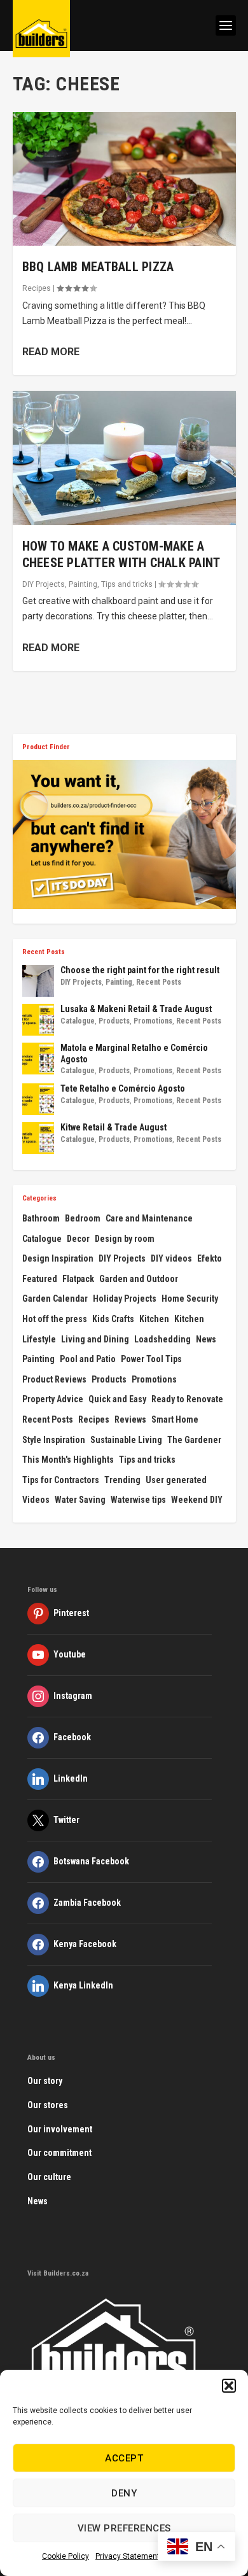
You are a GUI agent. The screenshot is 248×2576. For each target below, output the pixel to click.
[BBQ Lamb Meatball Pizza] (124, 179)
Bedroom (83, 1218)
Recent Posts (159, 982)
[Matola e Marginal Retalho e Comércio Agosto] (38, 1059)
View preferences (124, 2528)
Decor (78, 1239)
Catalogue (78, 1021)
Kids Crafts (113, 1319)
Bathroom (41, 1218)
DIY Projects (44, 584)
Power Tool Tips (151, 1359)
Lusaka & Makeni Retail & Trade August (136, 1009)
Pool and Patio (88, 1359)
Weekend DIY (197, 1500)
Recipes (37, 288)
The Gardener (194, 1440)
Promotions (153, 1021)
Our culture (49, 2177)
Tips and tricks (127, 584)
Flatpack (78, 1279)
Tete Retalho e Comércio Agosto (123, 1088)
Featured (40, 1279)
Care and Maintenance (149, 1218)
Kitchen (154, 1319)
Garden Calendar (55, 1299)
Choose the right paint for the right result (140, 970)
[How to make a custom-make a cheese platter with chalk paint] (124, 458)
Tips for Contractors (61, 1480)
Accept (124, 2458)
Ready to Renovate (187, 1399)
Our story (45, 2081)
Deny (124, 2493)
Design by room (125, 1239)
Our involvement (60, 2129)
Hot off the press (55, 1319)
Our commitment (59, 2153)
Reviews (130, 1419)
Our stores (48, 2105)
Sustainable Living (126, 1440)
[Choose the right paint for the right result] (38, 981)
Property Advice (53, 1399)
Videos (36, 1500)
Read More (51, 352)
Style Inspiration (54, 1440)
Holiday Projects (125, 1299)
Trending (122, 1480)
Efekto (210, 1258)
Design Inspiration (58, 1258)
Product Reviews (54, 1379)
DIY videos (171, 1258)
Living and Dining (95, 1339)
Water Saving (80, 1500)
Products (114, 1021)
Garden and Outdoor (139, 1279)
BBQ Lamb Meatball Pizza (98, 267)
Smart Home (175, 1419)
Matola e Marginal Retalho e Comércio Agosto (134, 1053)
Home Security (190, 1299)
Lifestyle (39, 1339)
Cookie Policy (65, 2556)
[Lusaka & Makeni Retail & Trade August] (38, 1020)
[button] (229, 2386)
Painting (83, 584)
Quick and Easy (117, 1399)
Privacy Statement (127, 2556)
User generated (176, 1480)
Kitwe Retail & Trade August (114, 1127)
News (206, 1339)
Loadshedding (162, 1339)
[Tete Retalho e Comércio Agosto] (38, 1099)
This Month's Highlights (68, 1460)
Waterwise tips (138, 1500)
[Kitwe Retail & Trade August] (38, 1138)
